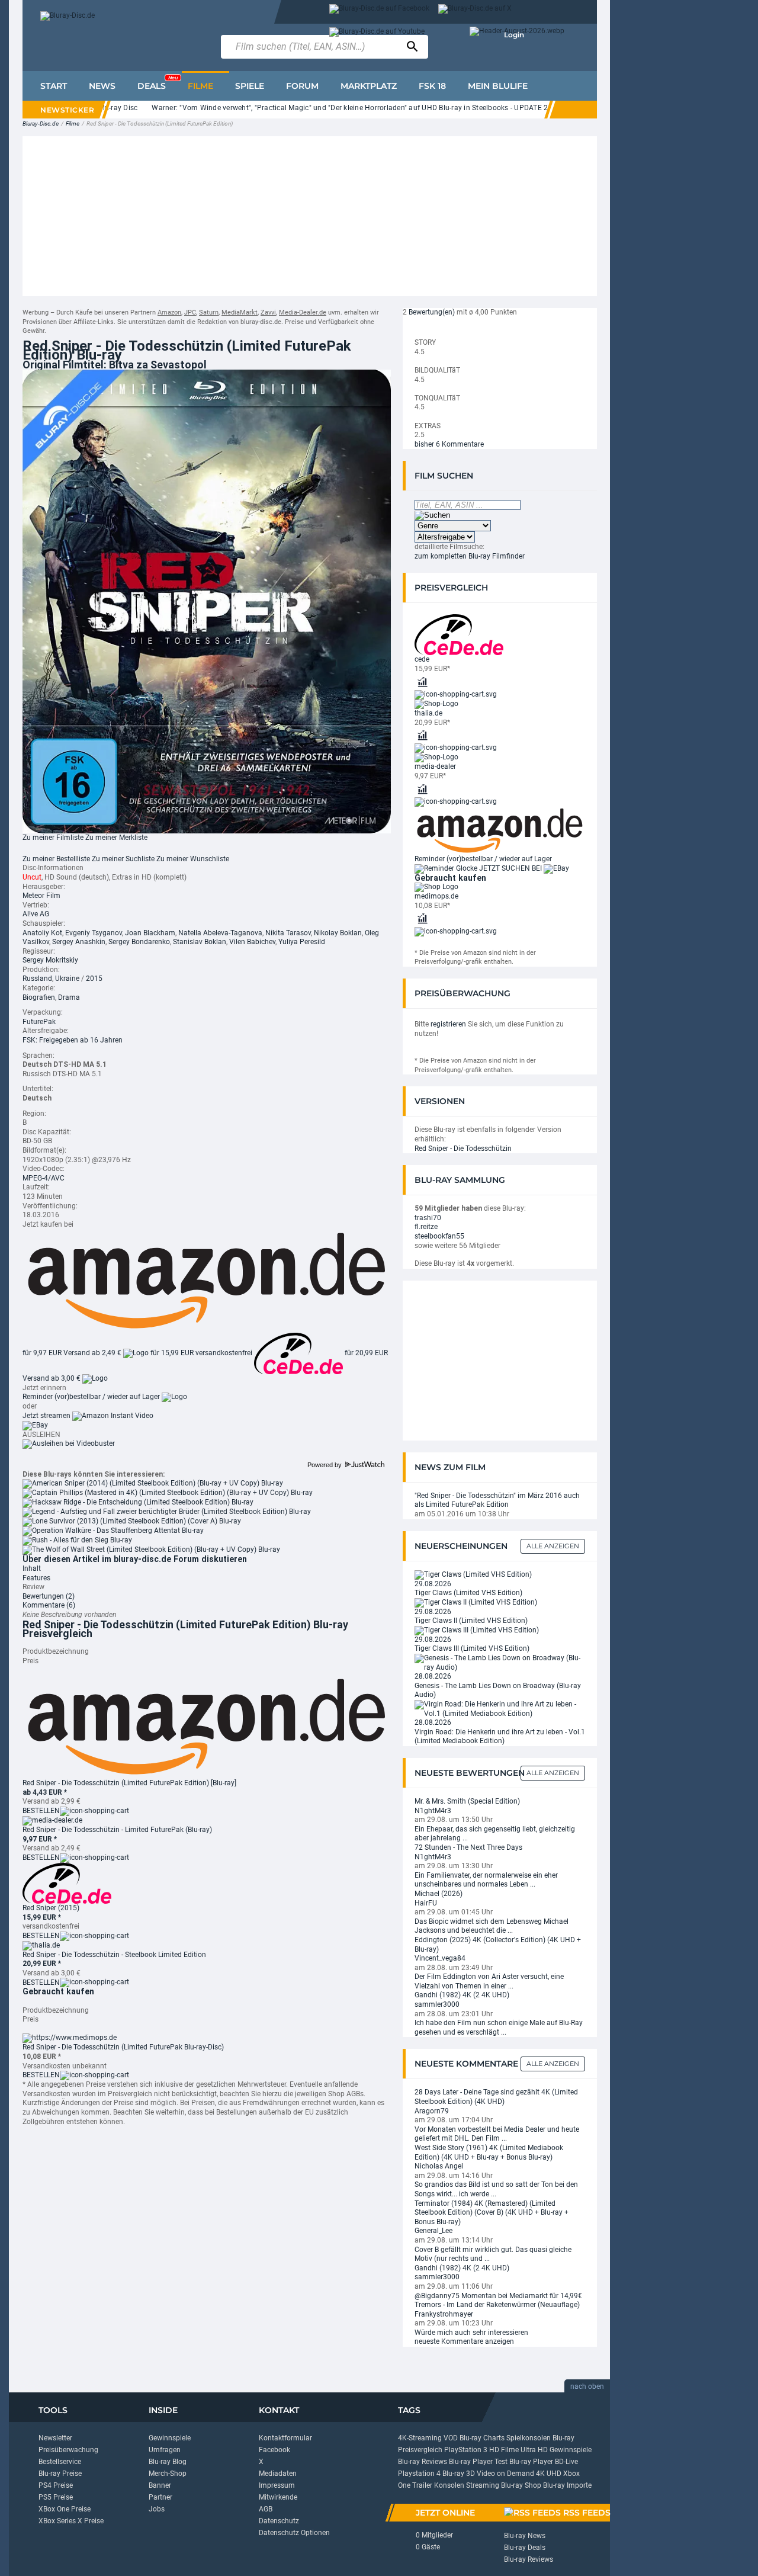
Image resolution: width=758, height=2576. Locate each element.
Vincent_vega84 (440, 1958)
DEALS (158, 83)
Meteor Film (41, 896)
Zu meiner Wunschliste (193, 859)
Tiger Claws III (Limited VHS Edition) (472, 1648)
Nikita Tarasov (288, 933)
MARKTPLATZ (369, 86)
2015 (94, 979)
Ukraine (67, 979)
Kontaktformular (285, 2438)
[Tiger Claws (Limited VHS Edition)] (473, 1574)
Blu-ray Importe (567, 2485)
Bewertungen (49, 1596)
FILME (200, 86)
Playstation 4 (419, 2474)
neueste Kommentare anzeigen (464, 2341)
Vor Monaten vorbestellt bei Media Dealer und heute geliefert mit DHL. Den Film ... (497, 2134)
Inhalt (32, 1568)
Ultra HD (534, 2450)
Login (514, 35)
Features (36, 1578)
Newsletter (55, 2438)
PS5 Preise (56, 2497)
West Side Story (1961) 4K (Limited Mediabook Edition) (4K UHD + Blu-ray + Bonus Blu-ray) (489, 2152)
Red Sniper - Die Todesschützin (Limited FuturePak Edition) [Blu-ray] (129, 1783)
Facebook (274, 2450)
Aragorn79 (432, 2111)
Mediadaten (278, 2474)
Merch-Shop (168, 2474)
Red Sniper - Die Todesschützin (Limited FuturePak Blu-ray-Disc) (123, 2047)
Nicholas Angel (439, 2166)
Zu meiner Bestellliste (56, 859)
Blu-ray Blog (168, 2462)
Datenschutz (279, 2521)
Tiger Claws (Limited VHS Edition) (468, 1593)
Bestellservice (60, 2462)
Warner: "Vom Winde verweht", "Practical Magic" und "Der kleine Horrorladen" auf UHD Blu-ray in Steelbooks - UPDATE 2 (317, 108)
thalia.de (428, 713)
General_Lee (433, 2231)
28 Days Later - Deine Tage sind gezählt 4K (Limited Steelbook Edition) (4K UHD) (496, 2097)
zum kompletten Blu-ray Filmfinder (470, 556)
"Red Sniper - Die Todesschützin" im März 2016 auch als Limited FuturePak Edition (497, 1500)
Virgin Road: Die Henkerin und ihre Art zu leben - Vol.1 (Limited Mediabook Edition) (500, 1737)
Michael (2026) (439, 1894)
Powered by (325, 1465)
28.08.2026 (433, 1676)
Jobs (157, 2509)
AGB (266, 2509)
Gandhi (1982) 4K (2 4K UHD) (462, 1995)
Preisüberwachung (68, 2450)
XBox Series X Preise (71, 2521)
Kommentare (49, 1605)
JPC (190, 312)
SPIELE (250, 86)
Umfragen (165, 2450)
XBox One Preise (65, 2509)
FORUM (302, 86)
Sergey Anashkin (79, 942)
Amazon (169, 312)
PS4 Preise (56, 2485)
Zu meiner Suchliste (123, 859)
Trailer (422, 2485)
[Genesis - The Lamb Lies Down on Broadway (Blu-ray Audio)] (500, 1663)
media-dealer (435, 766)
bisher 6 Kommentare (449, 444)
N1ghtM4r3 (433, 1811)
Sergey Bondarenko (139, 942)
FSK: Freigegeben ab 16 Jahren (73, 1040)
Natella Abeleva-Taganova (220, 933)
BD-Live (566, 2462)
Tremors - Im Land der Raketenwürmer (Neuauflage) (497, 2305)
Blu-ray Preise (60, 2474)
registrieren (448, 1024)
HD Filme (504, 2450)
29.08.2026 (433, 1584)
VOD (451, 2438)
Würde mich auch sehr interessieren (471, 2333)
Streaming (483, 2485)
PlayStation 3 (466, 2450)
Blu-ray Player (531, 2462)
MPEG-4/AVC (44, 1178)
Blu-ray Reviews (423, 2462)
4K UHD (549, 2474)
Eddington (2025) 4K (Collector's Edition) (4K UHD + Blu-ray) (498, 1945)
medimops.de (436, 896)
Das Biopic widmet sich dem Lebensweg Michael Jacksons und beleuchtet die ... (492, 1926)
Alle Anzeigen (553, 1546)
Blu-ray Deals (525, 2548)
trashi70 (428, 1218)
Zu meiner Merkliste (116, 838)
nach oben (587, 2386)
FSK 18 (432, 86)
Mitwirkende (278, 2497)
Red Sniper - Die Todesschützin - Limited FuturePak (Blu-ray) (117, 1830)
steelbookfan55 (439, 1236)
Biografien (39, 997)
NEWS (102, 86)
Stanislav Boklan (200, 942)
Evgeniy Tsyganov (94, 933)
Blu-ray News (525, 2536)
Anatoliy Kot (42, 933)
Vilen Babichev (252, 942)
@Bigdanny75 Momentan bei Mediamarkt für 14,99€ (498, 2296)
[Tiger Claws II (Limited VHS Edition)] (476, 1602)
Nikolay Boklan (338, 933)
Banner (160, 2485)
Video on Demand (505, 2474)
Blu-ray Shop (521, 2485)
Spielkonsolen (529, 2438)
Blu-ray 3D (459, 2474)
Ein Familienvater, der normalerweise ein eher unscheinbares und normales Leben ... (486, 1880)
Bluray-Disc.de (41, 123)
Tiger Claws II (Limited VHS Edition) (471, 1621)
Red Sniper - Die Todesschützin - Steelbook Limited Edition (114, 1955)
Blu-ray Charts (482, 2438)
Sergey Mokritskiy (50, 960)
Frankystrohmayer (444, 2314)
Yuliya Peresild (302, 942)
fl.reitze (426, 1227)
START (54, 86)
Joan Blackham (150, 933)
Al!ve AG (36, 914)
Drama (69, 997)
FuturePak (39, 1022)
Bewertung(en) (432, 312)
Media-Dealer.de (303, 312)
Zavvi (268, 312)
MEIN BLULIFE (498, 86)
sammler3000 (437, 2004)
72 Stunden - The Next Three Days (468, 1847)
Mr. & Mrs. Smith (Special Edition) (467, 1801)
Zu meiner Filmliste (53, 838)
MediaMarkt (240, 312)
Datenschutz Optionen (294, 2533)
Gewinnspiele (170, 2438)
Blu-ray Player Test (478, 2462)
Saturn (209, 312)
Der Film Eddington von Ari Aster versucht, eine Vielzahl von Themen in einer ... (489, 1981)
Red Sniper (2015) (51, 1908)
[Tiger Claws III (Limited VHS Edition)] (477, 1630)
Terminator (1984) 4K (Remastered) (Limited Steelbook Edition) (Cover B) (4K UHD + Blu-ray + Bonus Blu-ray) (492, 2213)
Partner (160, 2497)
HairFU (426, 1903)
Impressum (277, 2485)
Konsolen (449, 2485)
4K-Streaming (420, 2438)
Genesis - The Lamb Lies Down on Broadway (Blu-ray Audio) (498, 1690)
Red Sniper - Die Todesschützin (463, 1149)
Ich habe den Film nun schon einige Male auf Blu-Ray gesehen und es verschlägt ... (499, 2028)
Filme (73, 123)
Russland (37, 979)
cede (422, 659)
